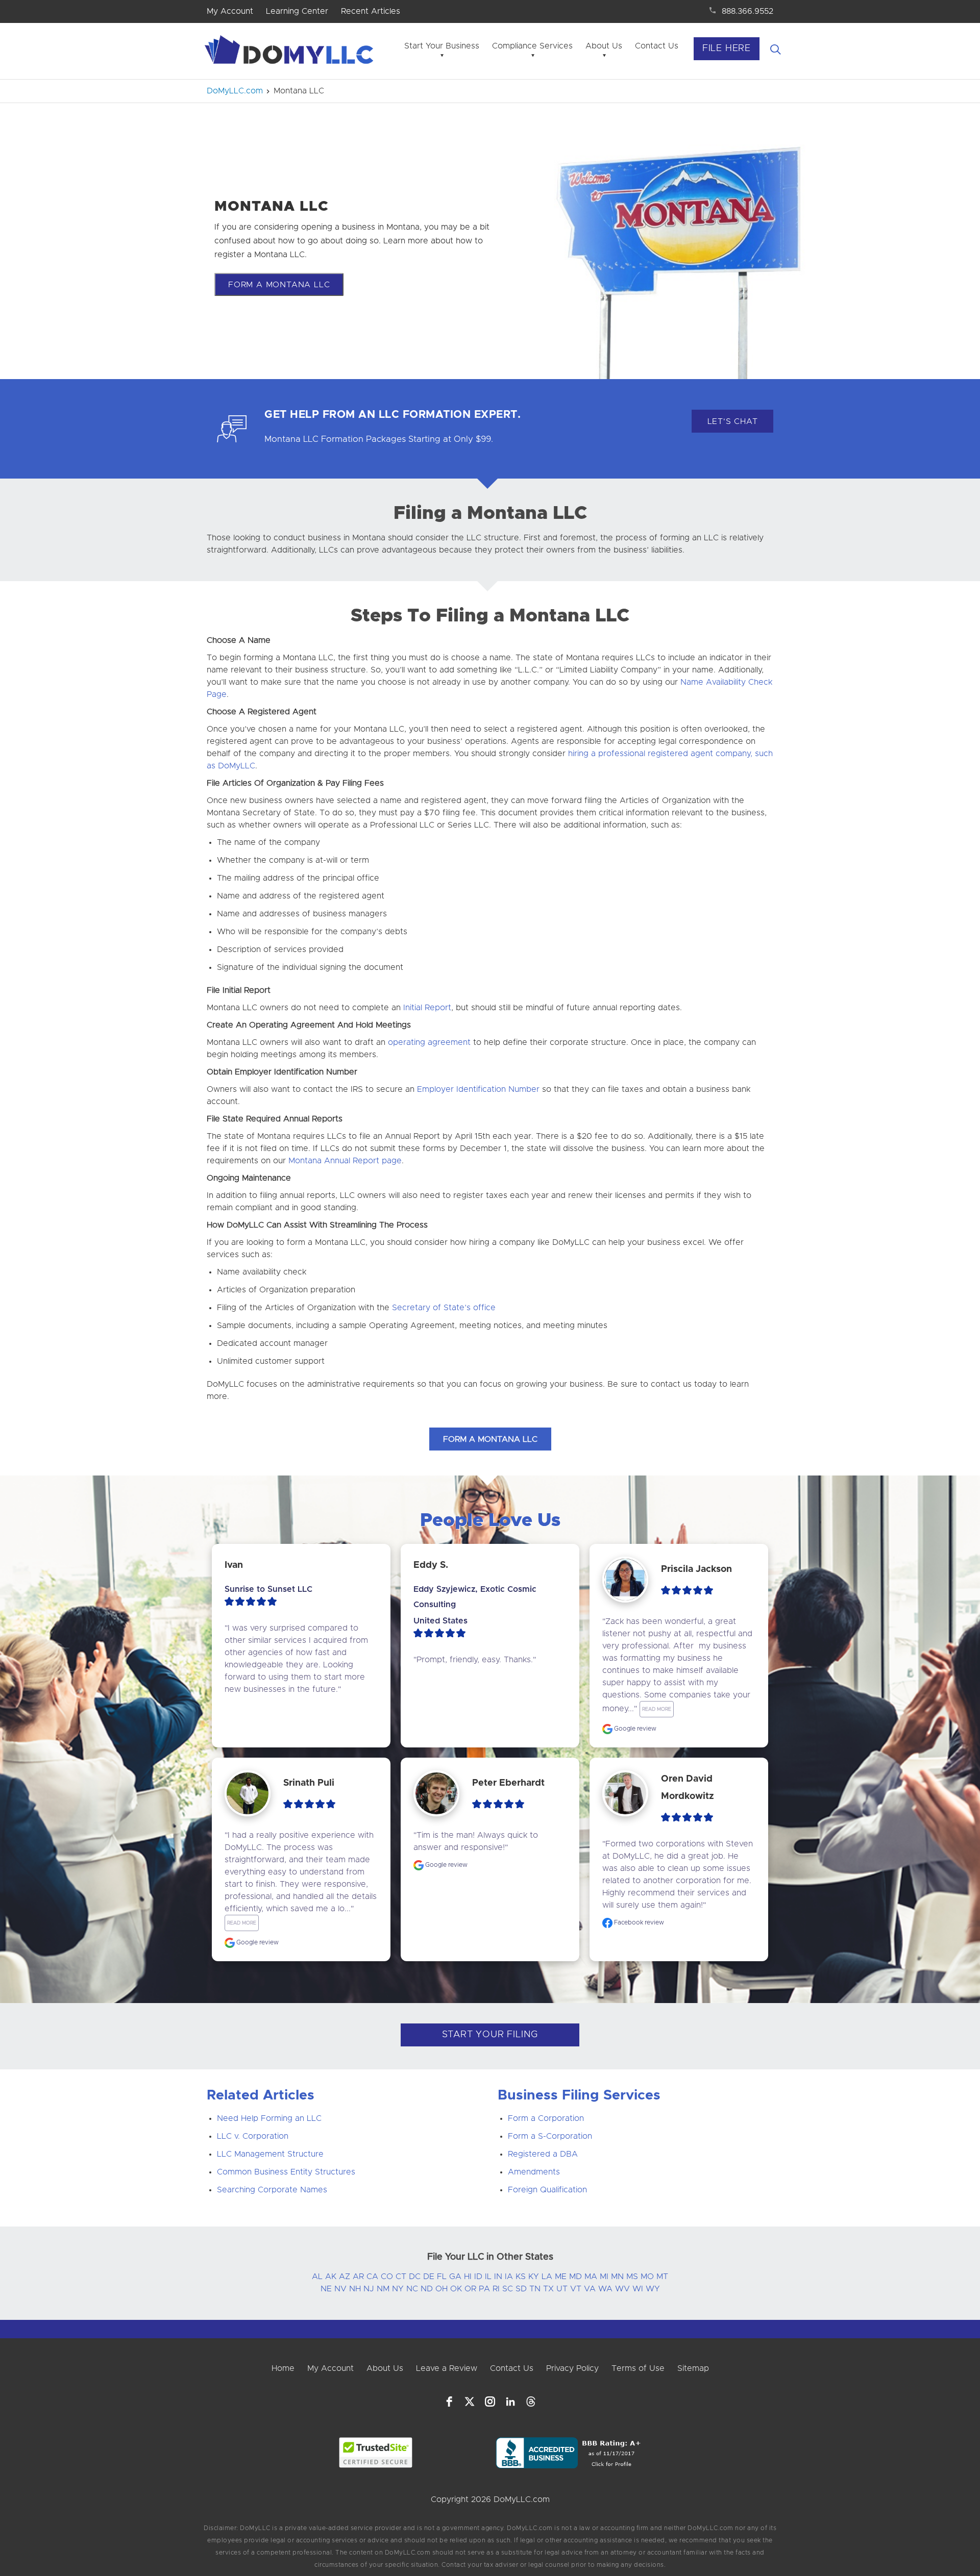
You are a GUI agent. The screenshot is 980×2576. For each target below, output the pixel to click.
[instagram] (490, 2402)
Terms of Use (638, 2368)
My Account (230, 11)
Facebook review (638, 1922)
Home (283, 2368)
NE (326, 2289)
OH (442, 2289)
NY (398, 2289)
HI (468, 2277)
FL (442, 2277)
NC (412, 2289)
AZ (345, 2277)
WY (653, 2289)
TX (548, 2289)
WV (622, 2289)
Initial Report (427, 1008)
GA (455, 2277)
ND (427, 2289)
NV (340, 2289)
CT (401, 2277)
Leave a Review (447, 2368)
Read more (657, 1709)
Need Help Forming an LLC (269, 2118)
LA (547, 2277)
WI (638, 2289)
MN (617, 2277)
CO (387, 2277)
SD (521, 2289)
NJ (369, 2289)
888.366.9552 (748, 11)
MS (632, 2277)
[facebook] (449, 2402)
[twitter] (470, 2402)
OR (470, 2289)
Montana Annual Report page (345, 1161)
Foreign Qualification (547, 2190)
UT (562, 2289)
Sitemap (693, 2368)
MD (575, 2277)
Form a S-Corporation (550, 2136)
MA (591, 2277)
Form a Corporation (546, 2118)
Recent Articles (371, 11)
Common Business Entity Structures (286, 2172)
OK (456, 2289)
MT (662, 2277)
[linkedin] (510, 2402)
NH (355, 2289)
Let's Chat (733, 421)
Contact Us (657, 46)
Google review (634, 1729)
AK (331, 2277)
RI (496, 2289)
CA (372, 2277)
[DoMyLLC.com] (291, 53)
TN (535, 2289)
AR (358, 2277)
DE (429, 2277)
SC (508, 2289)
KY (534, 2277)
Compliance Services (532, 46)
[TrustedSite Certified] (376, 2453)
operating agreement (429, 1042)
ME (561, 2277)
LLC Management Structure (270, 2154)
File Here (727, 48)
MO (647, 2277)
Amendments (534, 2172)
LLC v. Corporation (253, 2136)
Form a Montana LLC (279, 285)
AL (317, 2277)
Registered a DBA (543, 2154)
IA (509, 2277)
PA (484, 2289)
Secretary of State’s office (444, 1308)
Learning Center (297, 11)
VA (590, 2289)
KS (521, 2277)
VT (576, 2289)
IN (498, 2277)
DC (415, 2277)
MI (604, 2277)
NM (383, 2289)
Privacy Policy (572, 2368)
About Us (604, 46)
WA (605, 2289)
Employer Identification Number (478, 1089)
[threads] (531, 2402)
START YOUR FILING (490, 2035)
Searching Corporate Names (272, 2190)
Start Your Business (442, 46)
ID (478, 2277)
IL (488, 2277)
